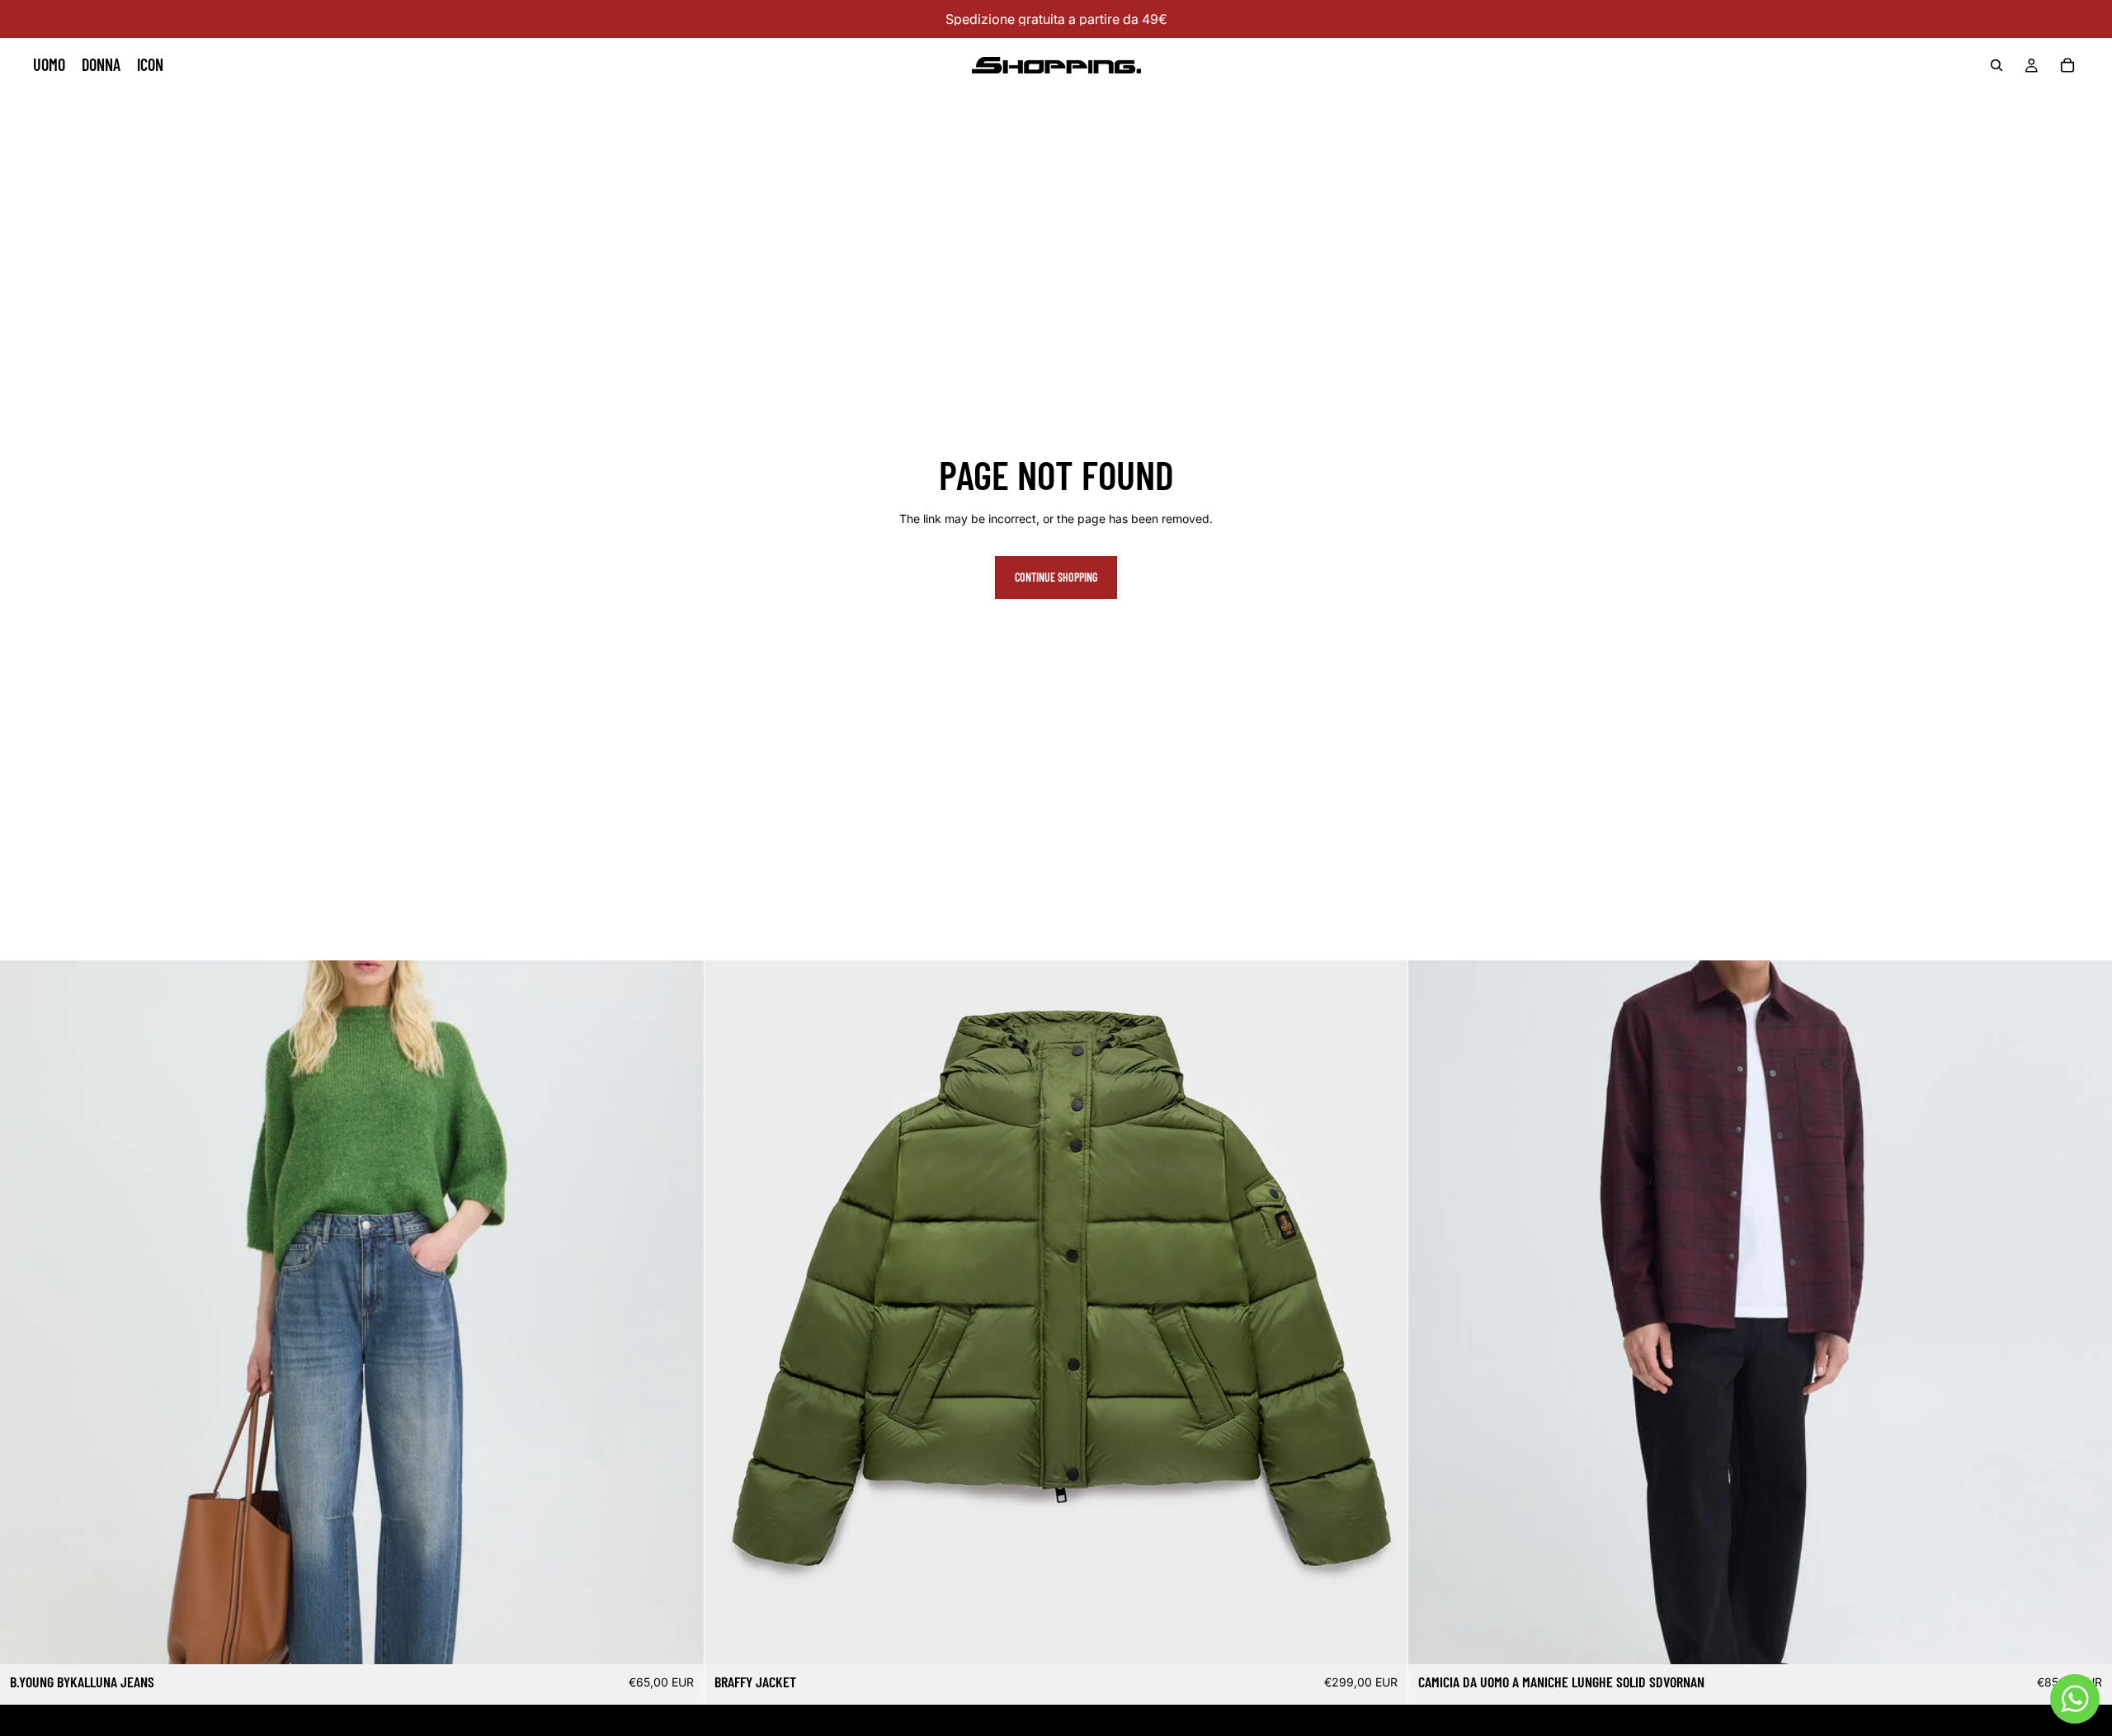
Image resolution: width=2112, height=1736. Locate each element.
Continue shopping (1056, 577)
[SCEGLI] (678, 1639)
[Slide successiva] (1383, 1313)
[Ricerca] (1996, 65)
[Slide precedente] (729, 1313)
